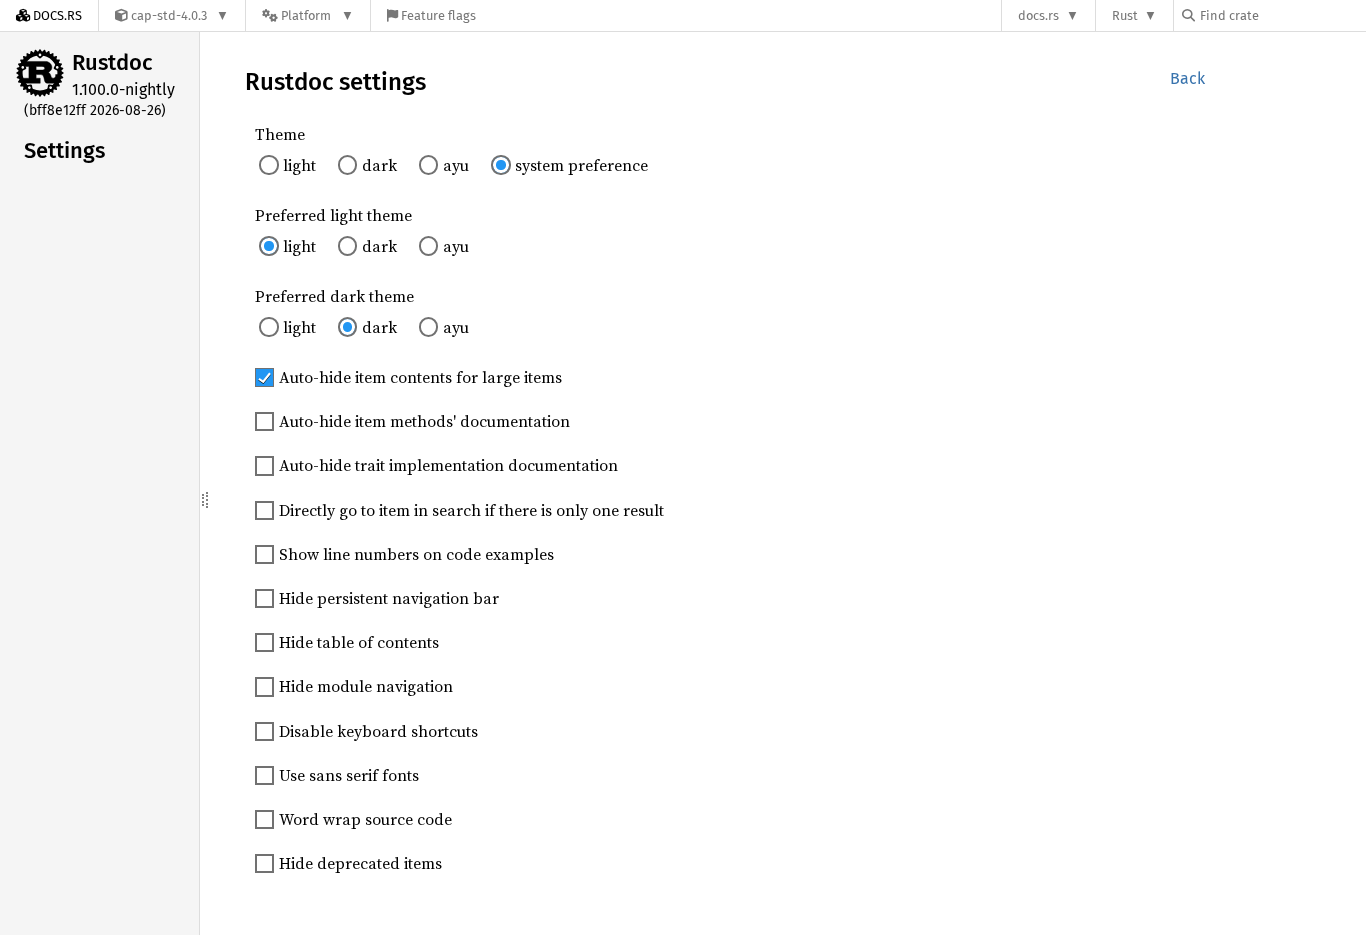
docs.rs (1038, 15)
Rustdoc (112, 62)
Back (1187, 78)
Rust (1125, 15)
